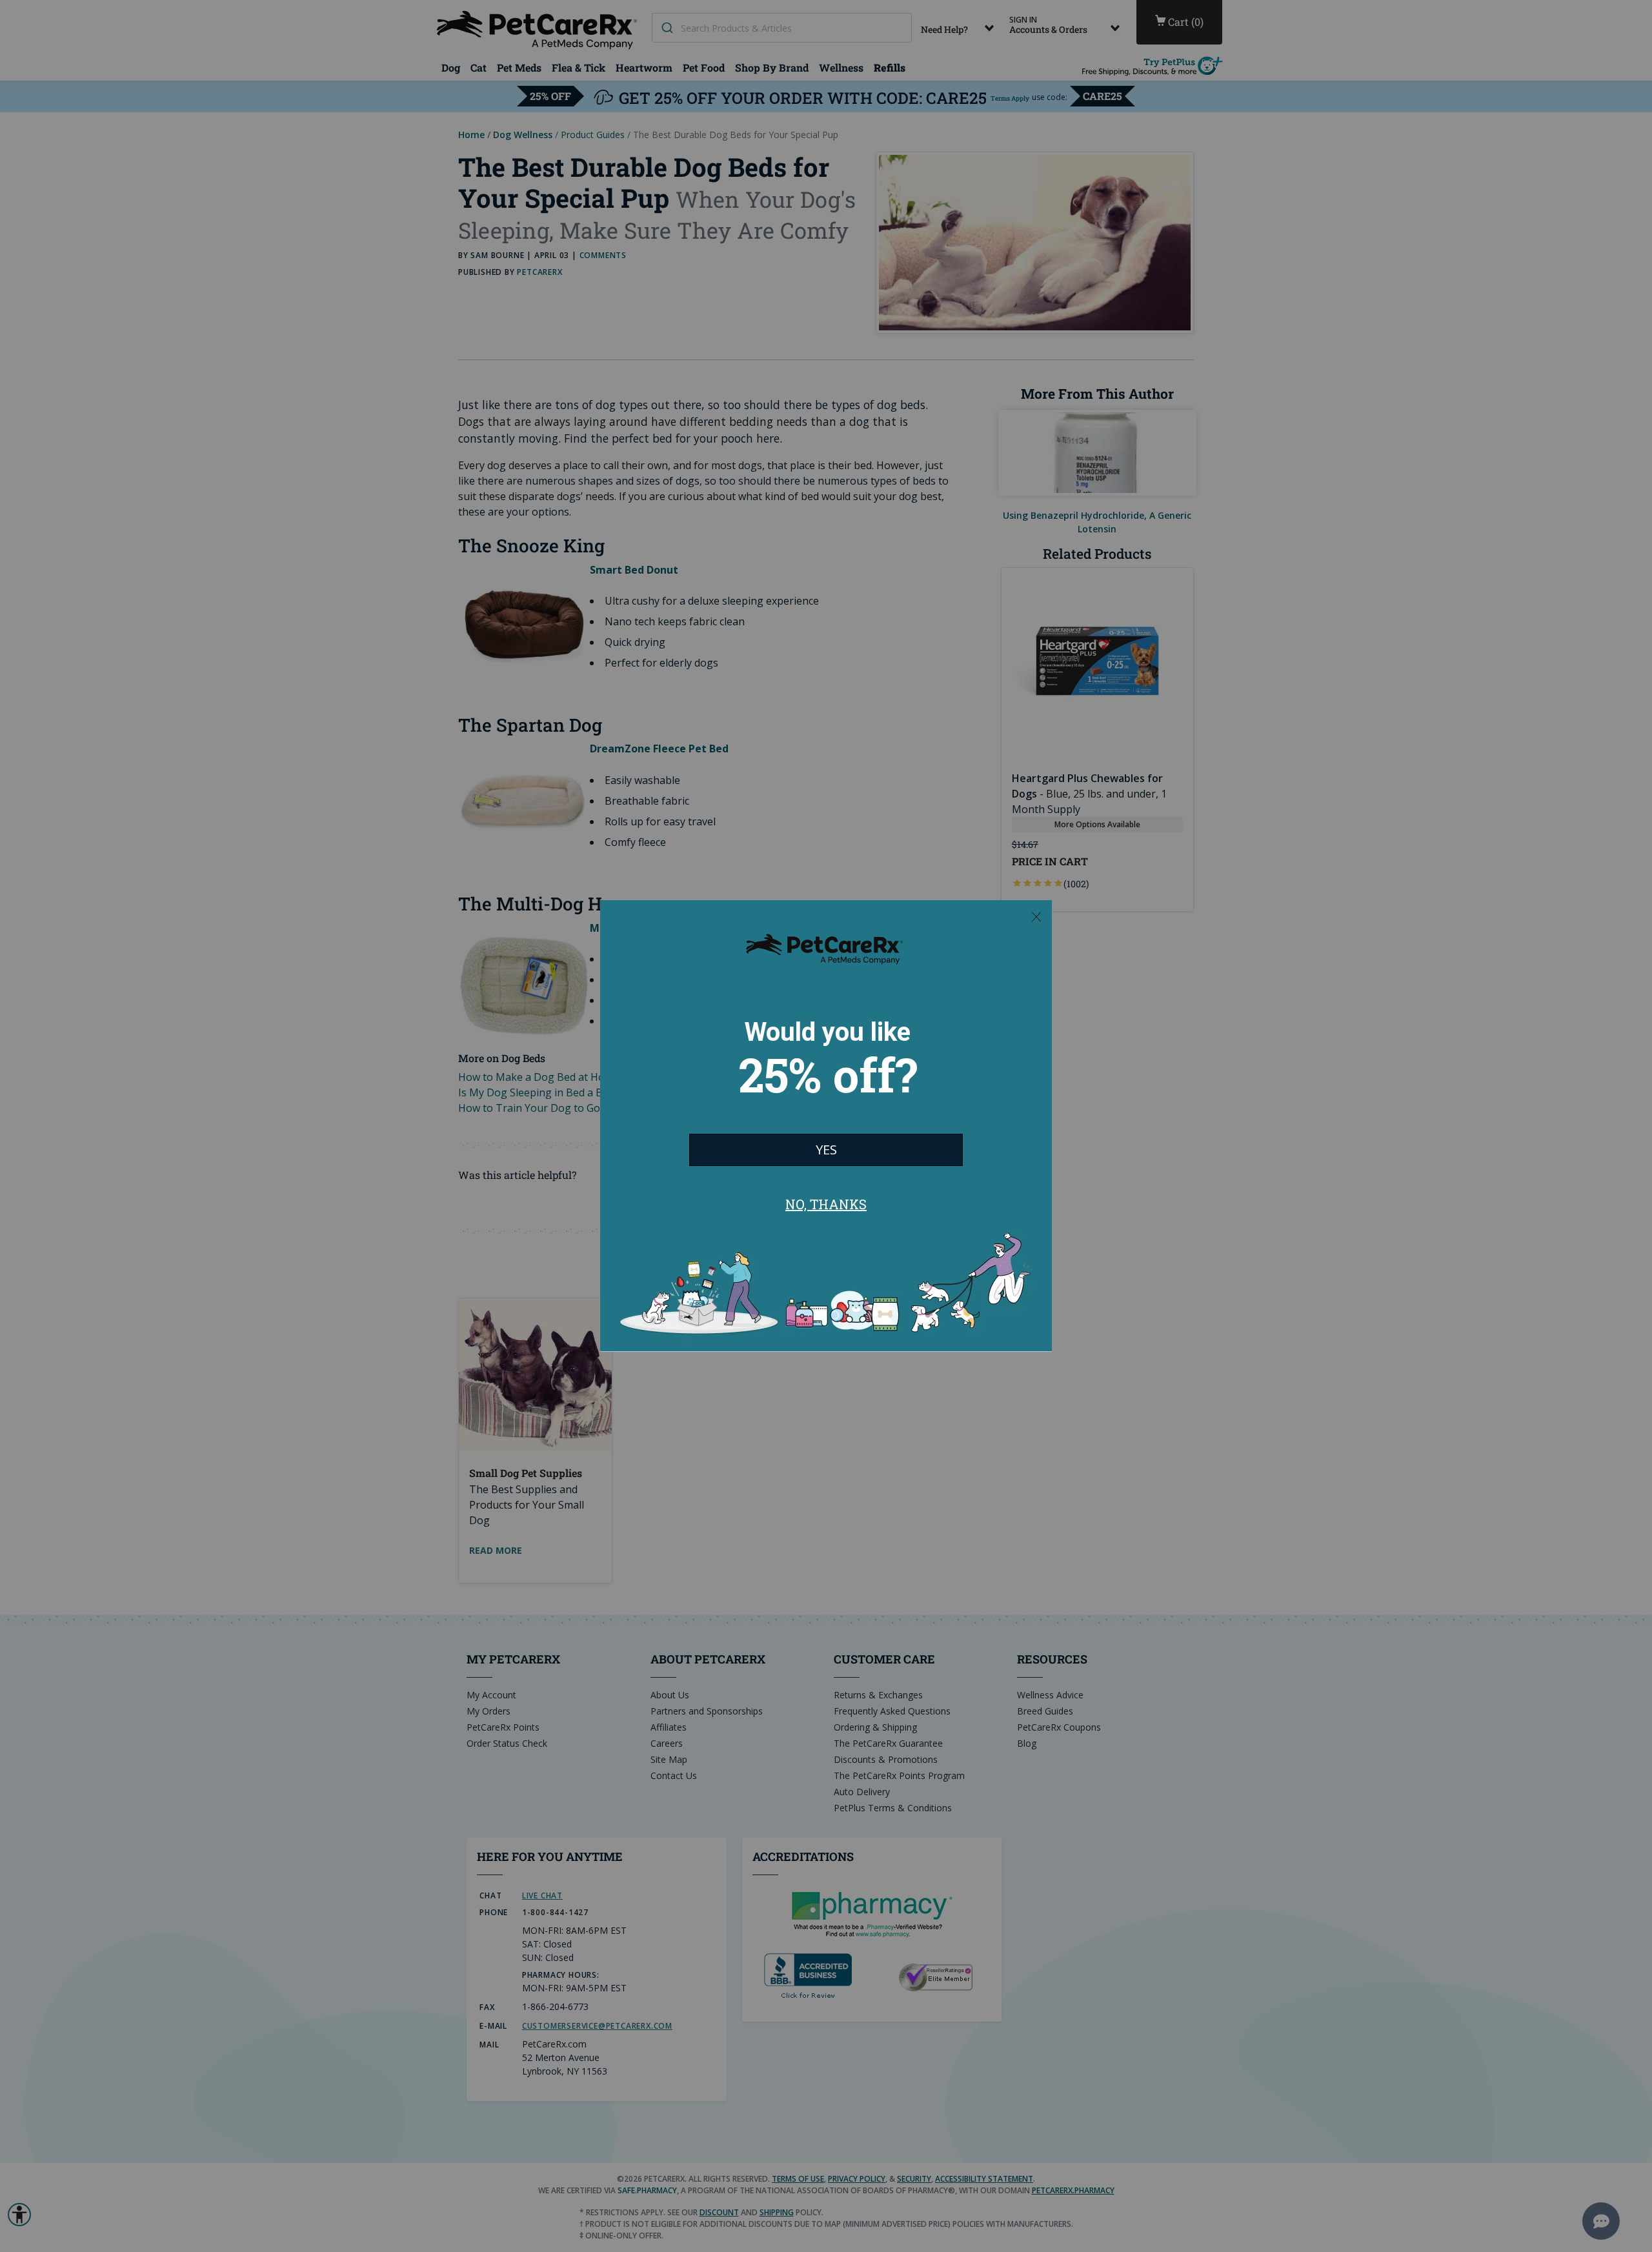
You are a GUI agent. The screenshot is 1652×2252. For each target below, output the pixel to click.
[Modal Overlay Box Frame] (826, 1126)
